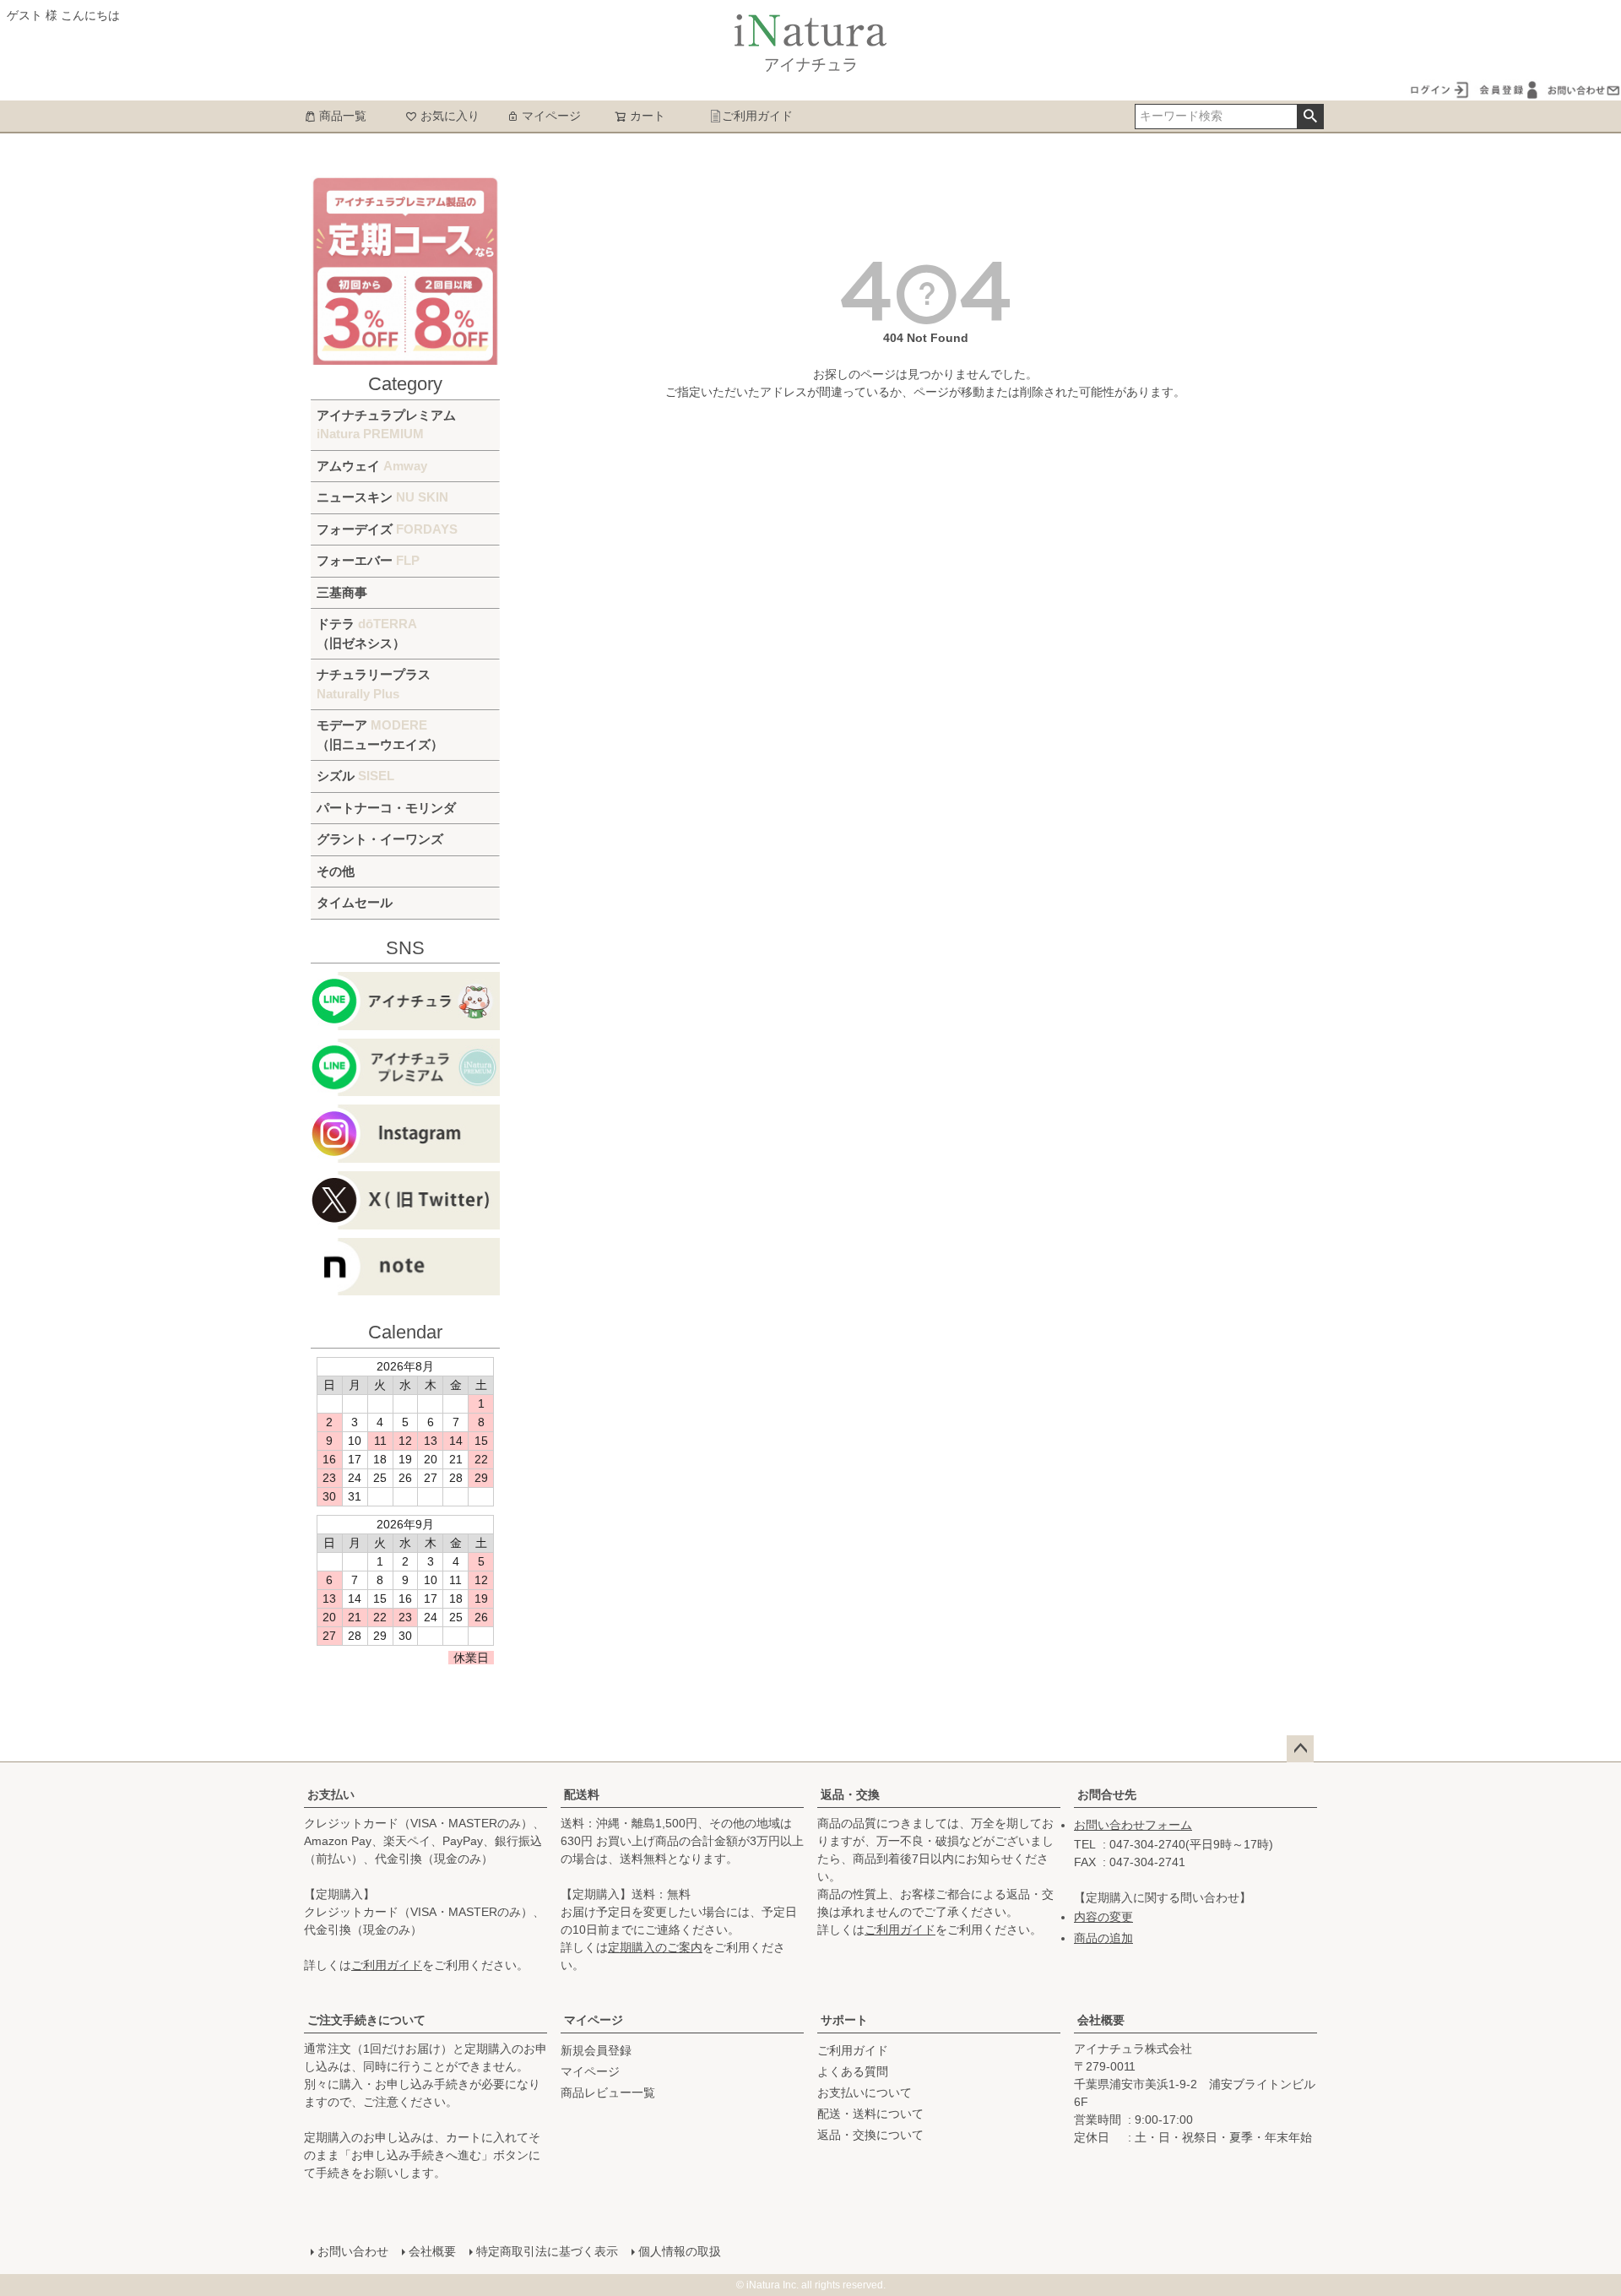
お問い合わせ (353, 2251)
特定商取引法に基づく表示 (547, 2251)
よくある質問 (853, 2071)
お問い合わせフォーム (1133, 1825)
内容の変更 (1103, 1917)
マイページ (551, 116)
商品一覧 (343, 116)
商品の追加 (1103, 1938)
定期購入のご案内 (655, 1947)
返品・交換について (870, 2135)
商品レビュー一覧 (608, 2092)
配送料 (582, 1794)
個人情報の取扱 (680, 2251)
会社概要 (1101, 2020)
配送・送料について (870, 2114)
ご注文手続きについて (366, 2020)
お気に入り (450, 116)
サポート (844, 2020)
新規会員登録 (596, 2050)
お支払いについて (865, 2092)
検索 (1310, 117)
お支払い (331, 1794)
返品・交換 (850, 1794)
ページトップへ (1300, 1749)
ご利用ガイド (757, 116)
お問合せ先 (1107, 1794)
